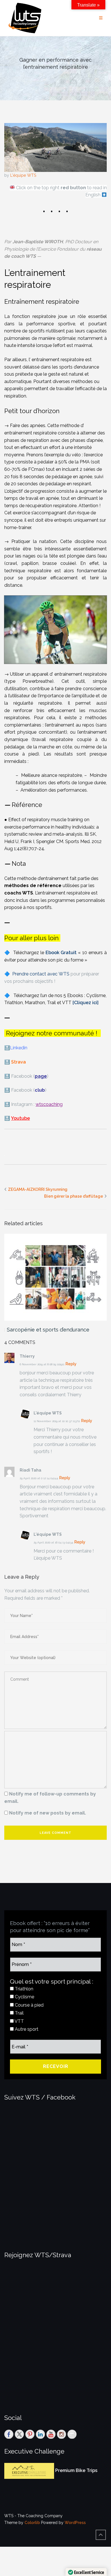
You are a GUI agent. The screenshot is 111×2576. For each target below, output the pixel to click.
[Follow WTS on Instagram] (61, 2434)
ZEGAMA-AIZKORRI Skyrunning (38, 1189)
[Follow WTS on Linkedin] (40, 2434)
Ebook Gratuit (61, 953)
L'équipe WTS (23, 175)
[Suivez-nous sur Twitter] (19, 2434)
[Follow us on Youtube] (51, 2434)
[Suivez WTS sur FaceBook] (9, 2434)
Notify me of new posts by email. (48, 1813)
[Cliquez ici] (86, 1003)
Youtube (20, 1118)
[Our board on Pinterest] (30, 2434)
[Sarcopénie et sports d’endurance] (55, 1277)
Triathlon (23, 1989)
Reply (71, 1364)
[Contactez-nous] (72, 2434)
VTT (19, 2021)
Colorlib (32, 2523)
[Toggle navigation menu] (101, 18)
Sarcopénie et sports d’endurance (48, 1330)
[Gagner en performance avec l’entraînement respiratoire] (55, 147)
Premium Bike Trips (76, 2470)
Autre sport (26, 2029)
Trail (19, 2013)
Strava (18, 1062)
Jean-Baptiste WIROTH (38, 242)
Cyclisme (24, 1997)
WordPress (75, 2523)
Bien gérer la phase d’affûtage (74, 1196)
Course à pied (29, 2005)
